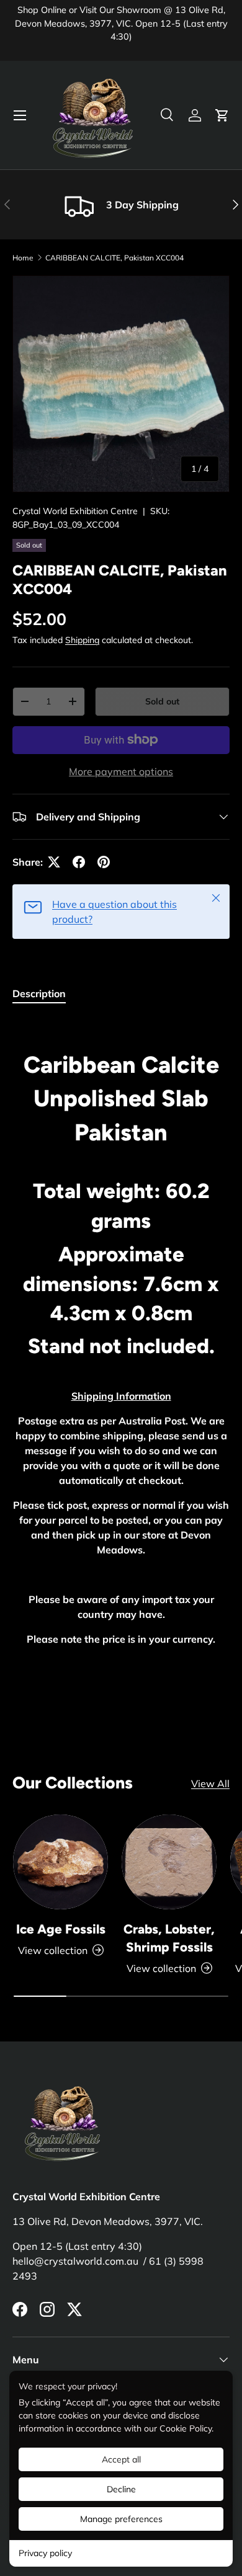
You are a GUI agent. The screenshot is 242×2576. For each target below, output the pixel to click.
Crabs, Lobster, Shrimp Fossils (169, 1938)
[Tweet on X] (54, 862)
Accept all (121, 2459)
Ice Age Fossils (61, 1929)
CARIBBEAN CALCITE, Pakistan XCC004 (114, 258)
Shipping (82, 640)
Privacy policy (45, 2553)
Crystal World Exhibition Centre (75, 511)
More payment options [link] (121, 771)
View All (210, 1783)
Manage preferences (121, 2519)
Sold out (162, 701)
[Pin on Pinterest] (104, 862)
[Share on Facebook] (79, 862)
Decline (121, 2489)
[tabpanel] (121, 1344)
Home (23, 258)
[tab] (39, 993)
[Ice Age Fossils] (60, 1862)
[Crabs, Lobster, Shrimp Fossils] (169, 1862)
